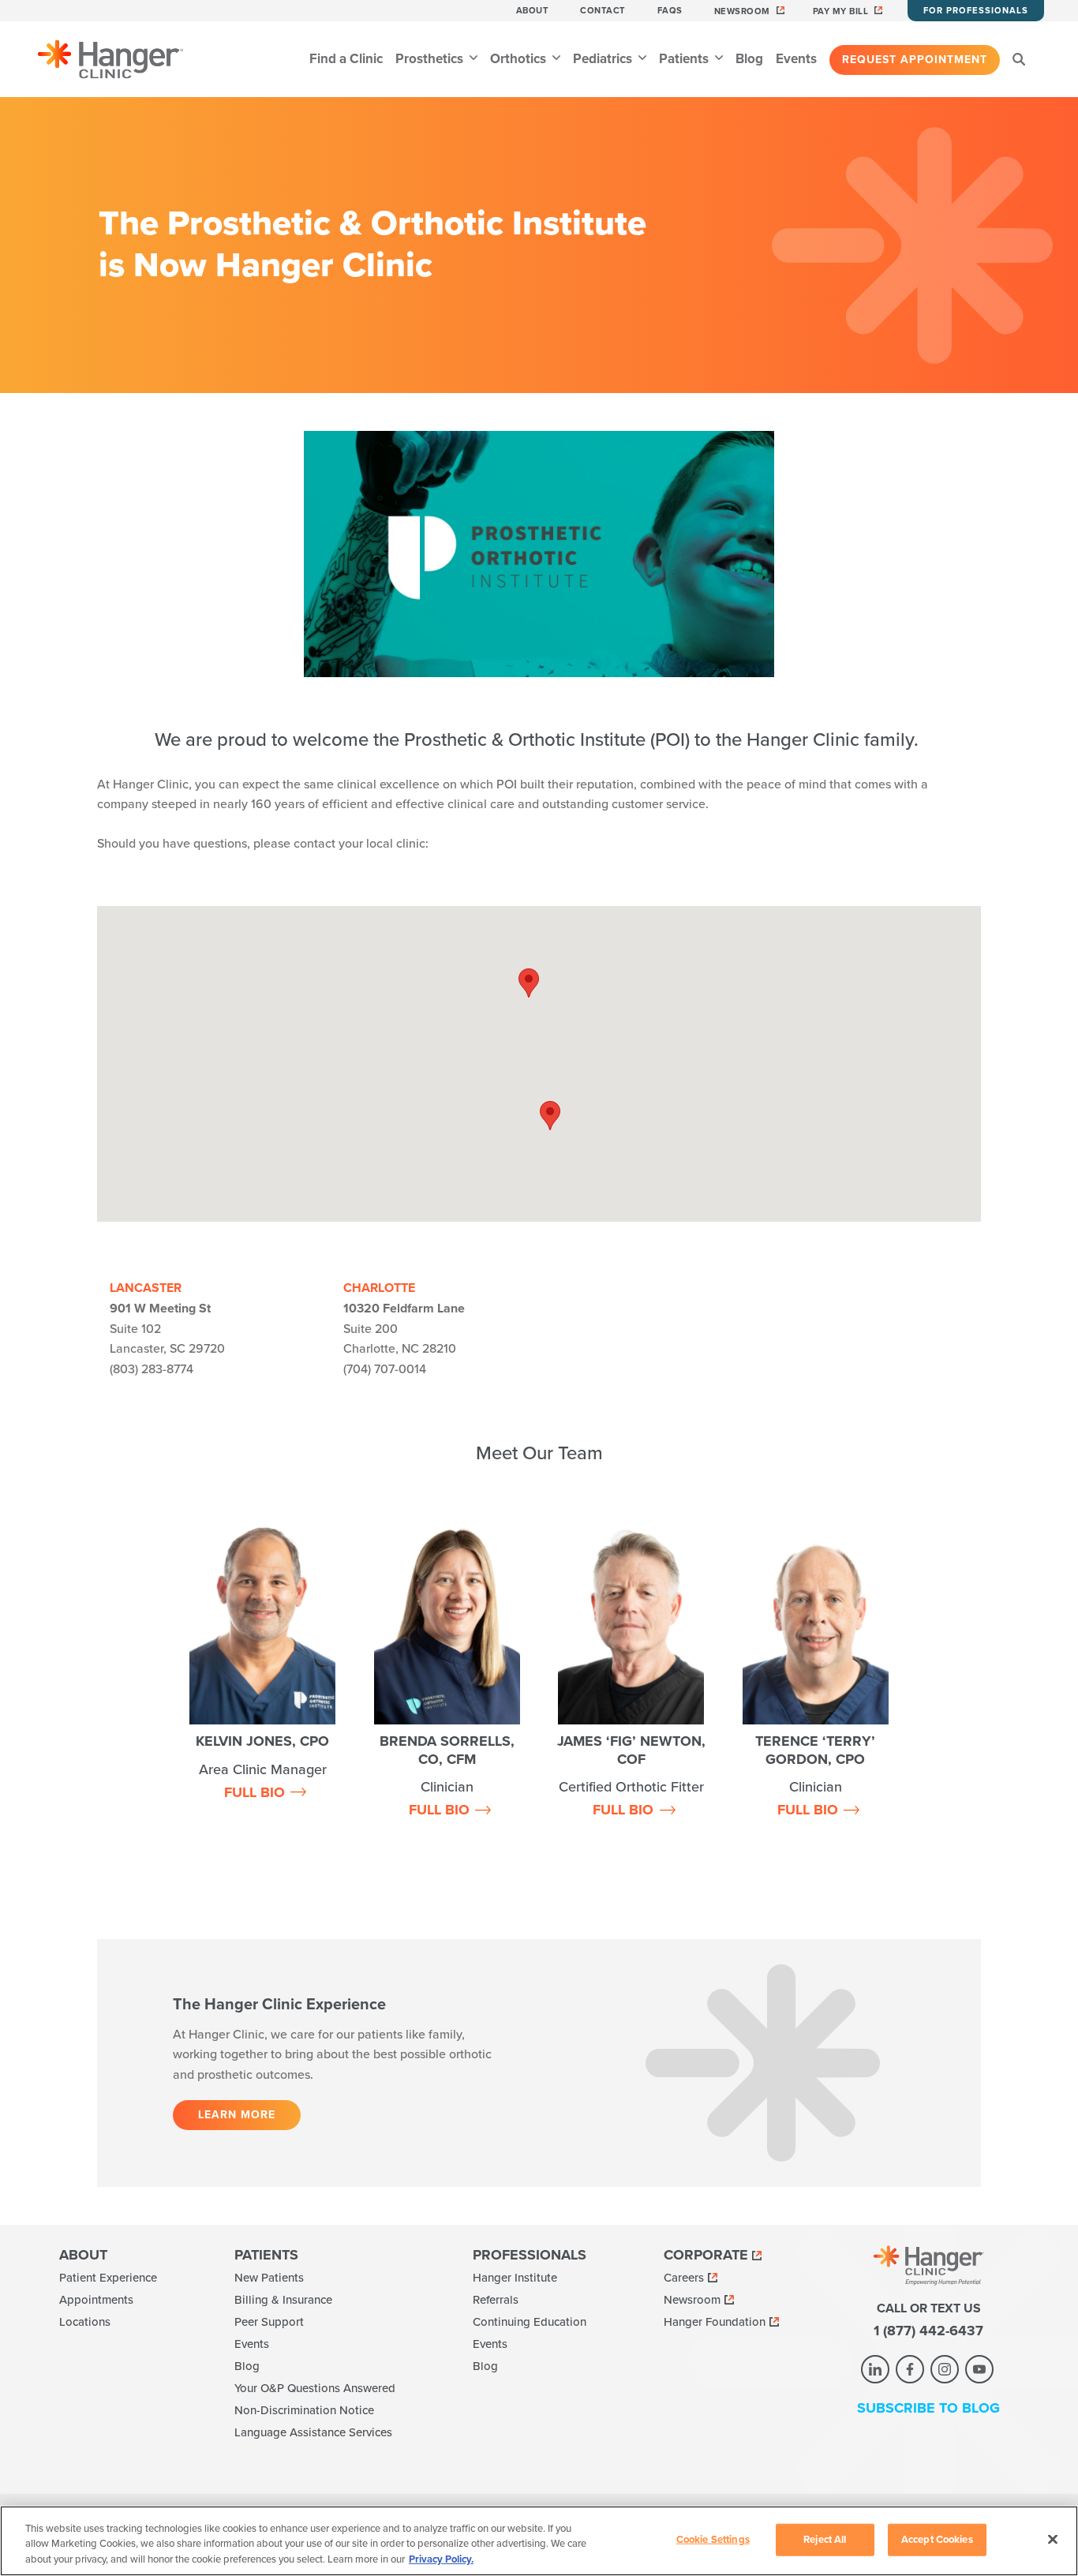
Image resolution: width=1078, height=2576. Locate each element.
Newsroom (742, 11)
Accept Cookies (937, 2539)
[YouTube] (979, 2369)
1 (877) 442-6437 (928, 2331)
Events (796, 59)
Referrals (496, 2300)
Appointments (96, 2300)
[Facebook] (910, 2369)
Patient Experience (108, 2278)
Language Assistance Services (313, 2432)
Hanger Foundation (715, 2322)
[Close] (1053, 2539)
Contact (603, 11)
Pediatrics (604, 59)
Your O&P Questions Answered (315, 2388)
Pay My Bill (841, 11)
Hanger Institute (515, 2278)
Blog (749, 59)
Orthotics (520, 59)
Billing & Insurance (283, 2300)
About (533, 11)
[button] (550, 1116)
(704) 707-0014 (385, 1369)
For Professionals (976, 11)
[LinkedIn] (875, 2369)
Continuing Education (530, 2322)
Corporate (706, 2255)
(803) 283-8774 (152, 1369)
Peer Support (269, 2322)
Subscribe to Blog (928, 2408)
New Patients (269, 2278)
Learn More (237, 2115)
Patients (685, 59)
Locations (85, 2322)
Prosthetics (431, 59)
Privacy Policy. (441, 2559)
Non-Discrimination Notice (304, 2410)
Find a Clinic (346, 59)
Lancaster (146, 1288)
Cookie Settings (713, 2539)
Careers (684, 2278)
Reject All (825, 2539)
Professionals (530, 2255)
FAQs (670, 11)
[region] (539, 2541)
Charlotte (379, 1288)
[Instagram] (945, 2369)
